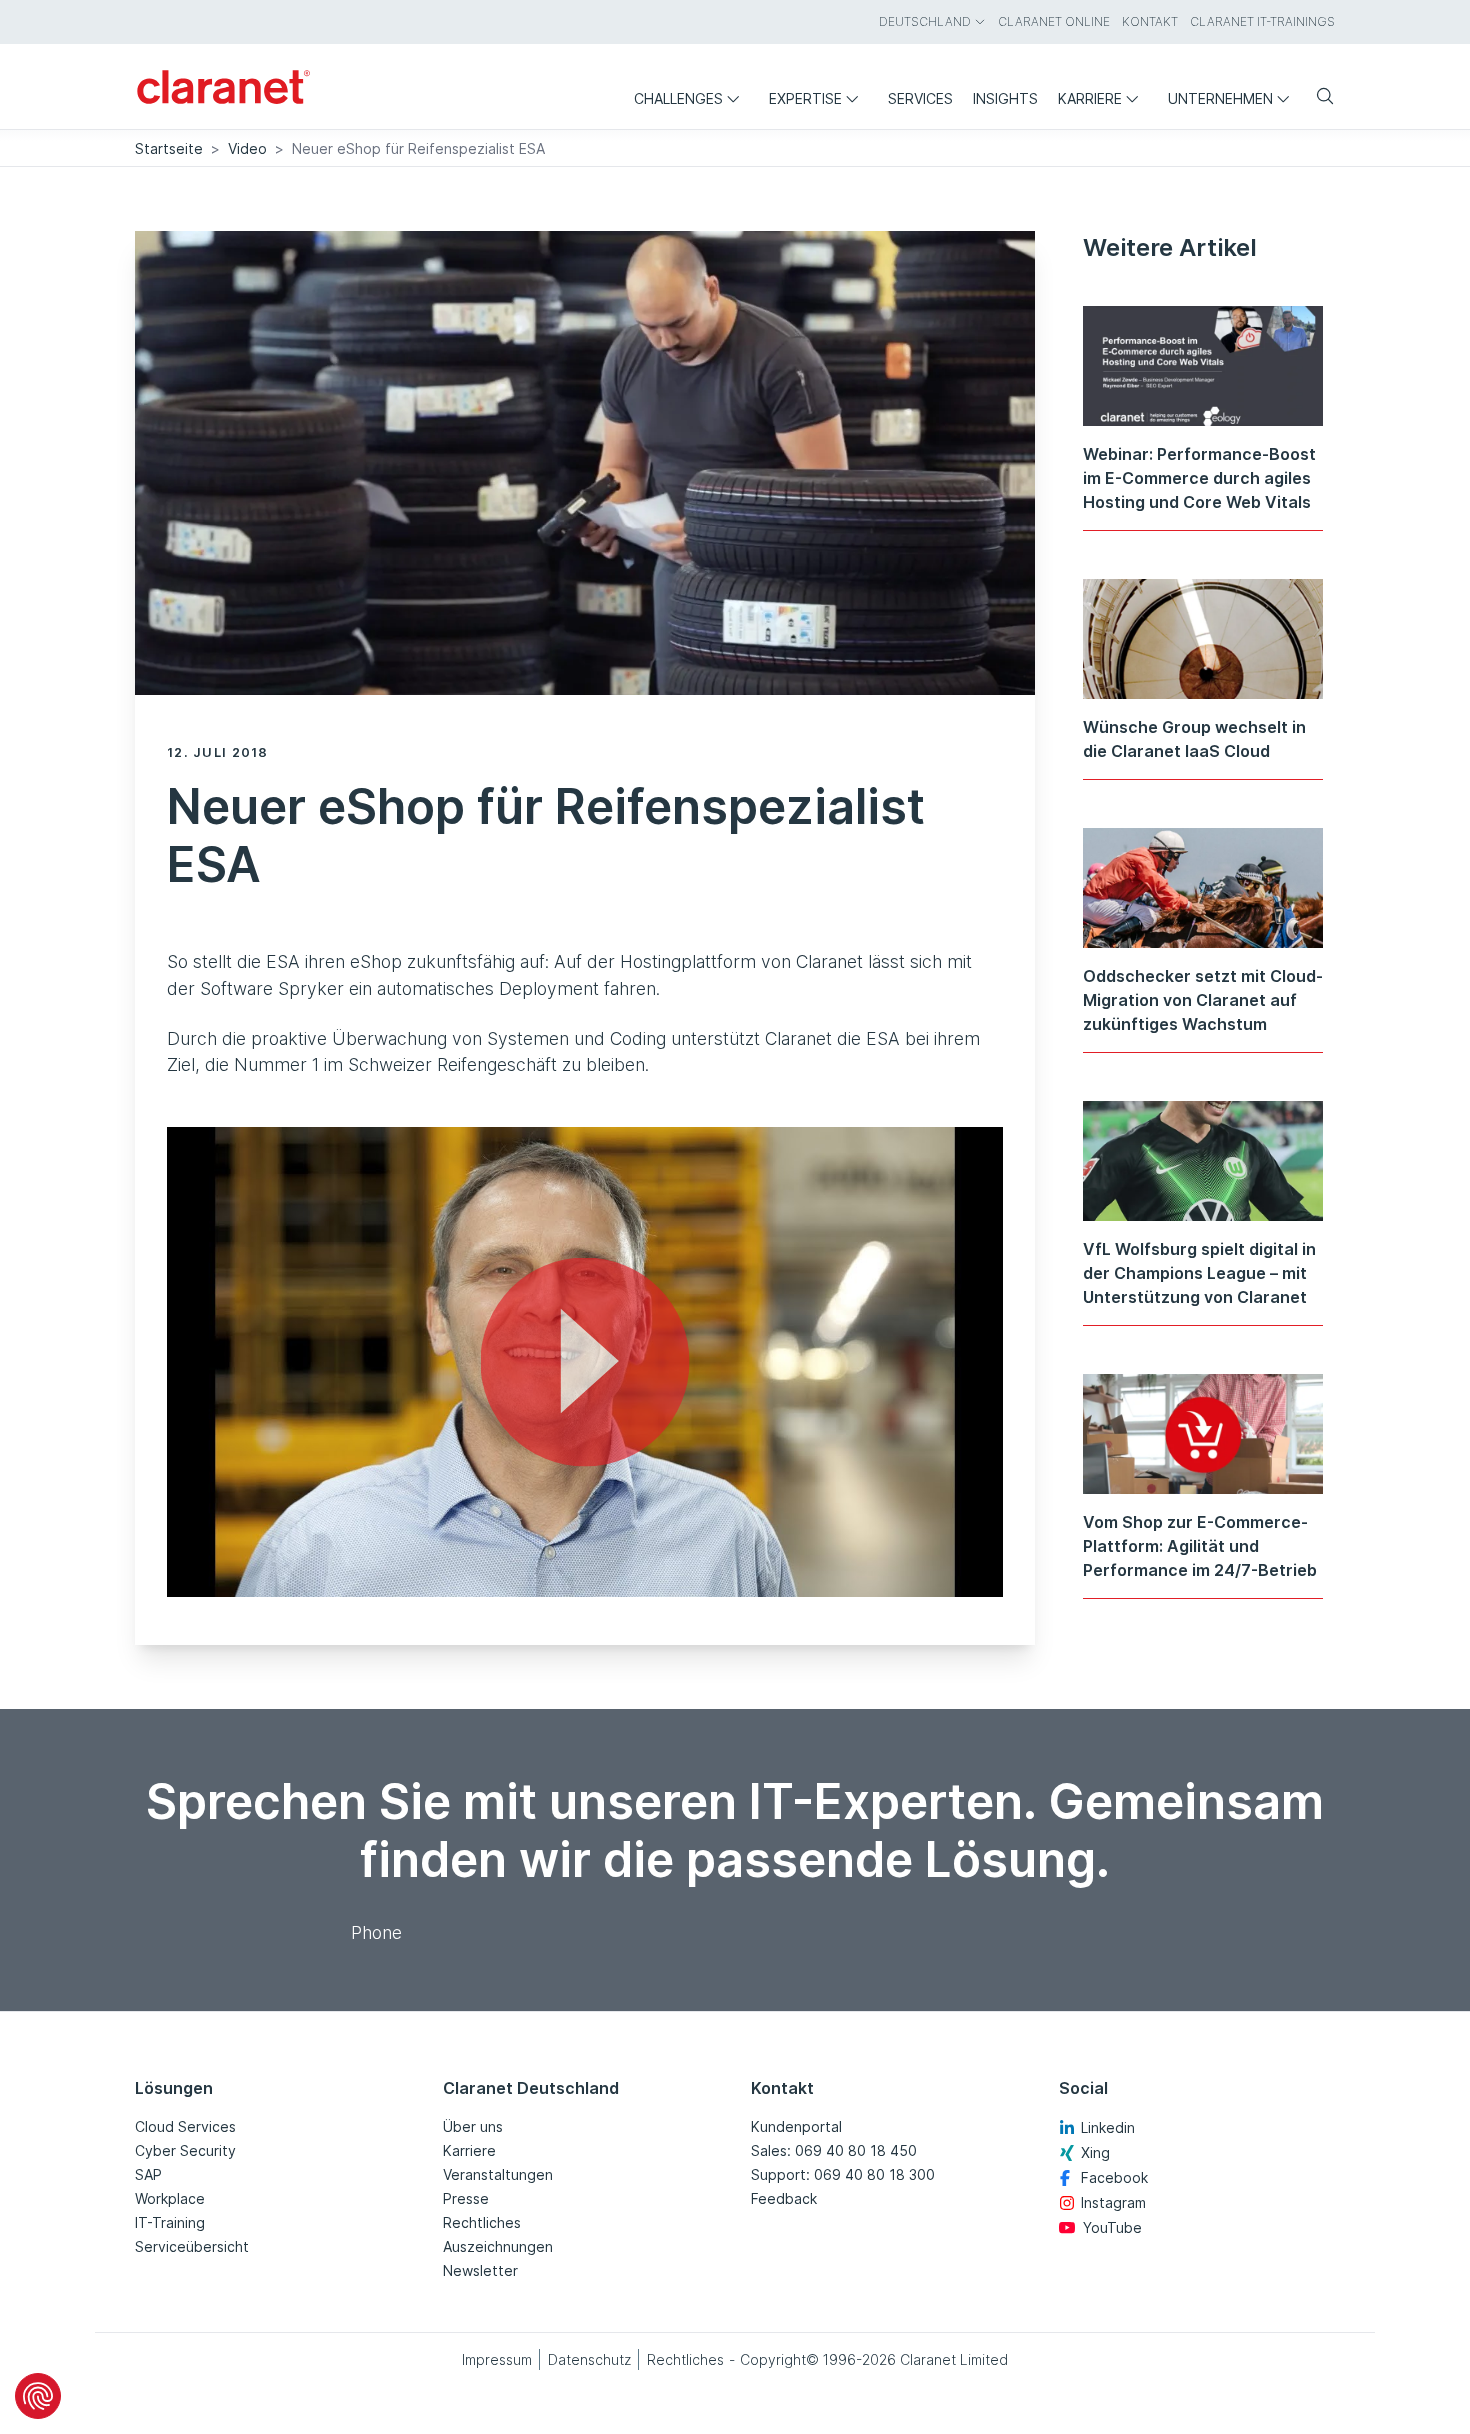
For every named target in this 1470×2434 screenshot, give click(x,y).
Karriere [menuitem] (1090, 98)
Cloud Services (185, 2126)
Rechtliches (482, 2222)
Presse (466, 2198)
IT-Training (170, 2222)
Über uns (473, 2126)
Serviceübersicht (192, 2246)
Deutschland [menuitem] (925, 21)
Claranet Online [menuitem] (1054, 21)
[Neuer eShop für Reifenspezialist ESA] (585, 1362)
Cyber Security (185, 2150)
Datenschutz (589, 2359)
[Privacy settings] (38, 2396)
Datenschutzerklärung (466, 1571)
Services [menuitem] (920, 98)
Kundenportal (796, 2126)
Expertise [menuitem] (805, 98)
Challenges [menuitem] (678, 98)
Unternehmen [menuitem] (1220, 98)
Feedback (784, 2198)
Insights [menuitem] (1005, 98)
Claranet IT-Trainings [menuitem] (1262, 21)
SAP (148, 2174)
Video (247, 148)
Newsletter (480, 2270)
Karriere (469, 2150)
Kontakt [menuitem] (1150, 21)
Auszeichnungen (498, 2246)
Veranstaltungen (498, 2174)
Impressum (497, 2359)
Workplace (170, 2198)
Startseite (169, 148)
